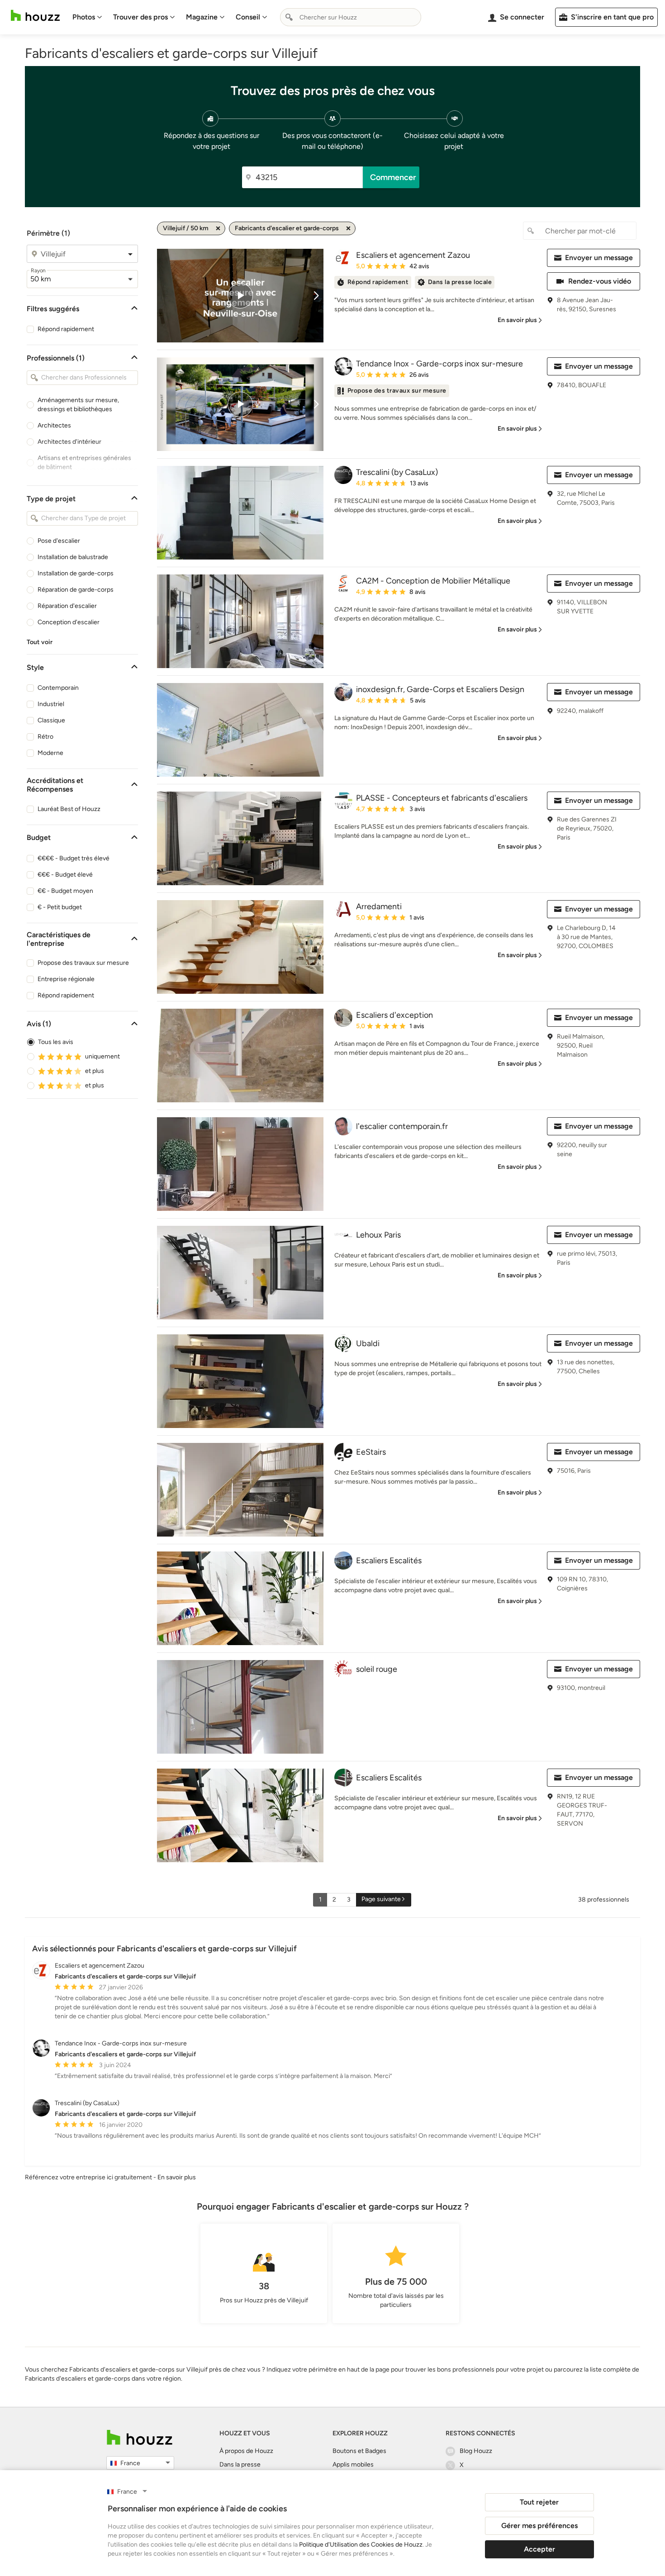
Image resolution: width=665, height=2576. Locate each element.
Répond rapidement (66, 329)
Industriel (51, 704)
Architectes (54, 425)
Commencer (393, 177)
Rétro (45, 737)
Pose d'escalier (59, 541)
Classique (51, 720)
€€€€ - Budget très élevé (74, 858)
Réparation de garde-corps (76, 590)
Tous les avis (56, 1042)
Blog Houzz (476, 2451)
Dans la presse (240, 2465)
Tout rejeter (539, 2502)
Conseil (248, 17)
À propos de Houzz (246, 2451)
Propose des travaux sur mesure (83, 963)
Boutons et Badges (359, 2451)
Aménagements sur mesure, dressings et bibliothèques (78, 405)
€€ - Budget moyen (65, 891)
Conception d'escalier (69, 622)
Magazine (202, 17)
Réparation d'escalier (67, 606)
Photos (84, 17)
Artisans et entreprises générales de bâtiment (84, 463)
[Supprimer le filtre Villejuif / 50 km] (218, 228)
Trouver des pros (140, 17)
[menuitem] (87, 17)
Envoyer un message (599, 258)
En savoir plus (177, 2177)
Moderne (50, 753)
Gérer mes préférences (539, 2526)
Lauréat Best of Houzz (69, 809)
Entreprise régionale (66, 979)
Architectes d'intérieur (69, 442)
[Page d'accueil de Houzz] (140, 2437)
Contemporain (58, 688)
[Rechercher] (289, 17)
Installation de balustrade (73, 557)
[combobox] (351, 17)
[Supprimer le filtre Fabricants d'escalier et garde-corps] (348, 228)
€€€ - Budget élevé (65, 875)
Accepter (539, 2549)
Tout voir (40, 642)
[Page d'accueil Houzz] (35, 16)
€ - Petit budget (60, 907)
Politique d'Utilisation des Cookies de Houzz (361, 2545)
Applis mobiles (353, 2465)
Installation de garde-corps (76, 573)
